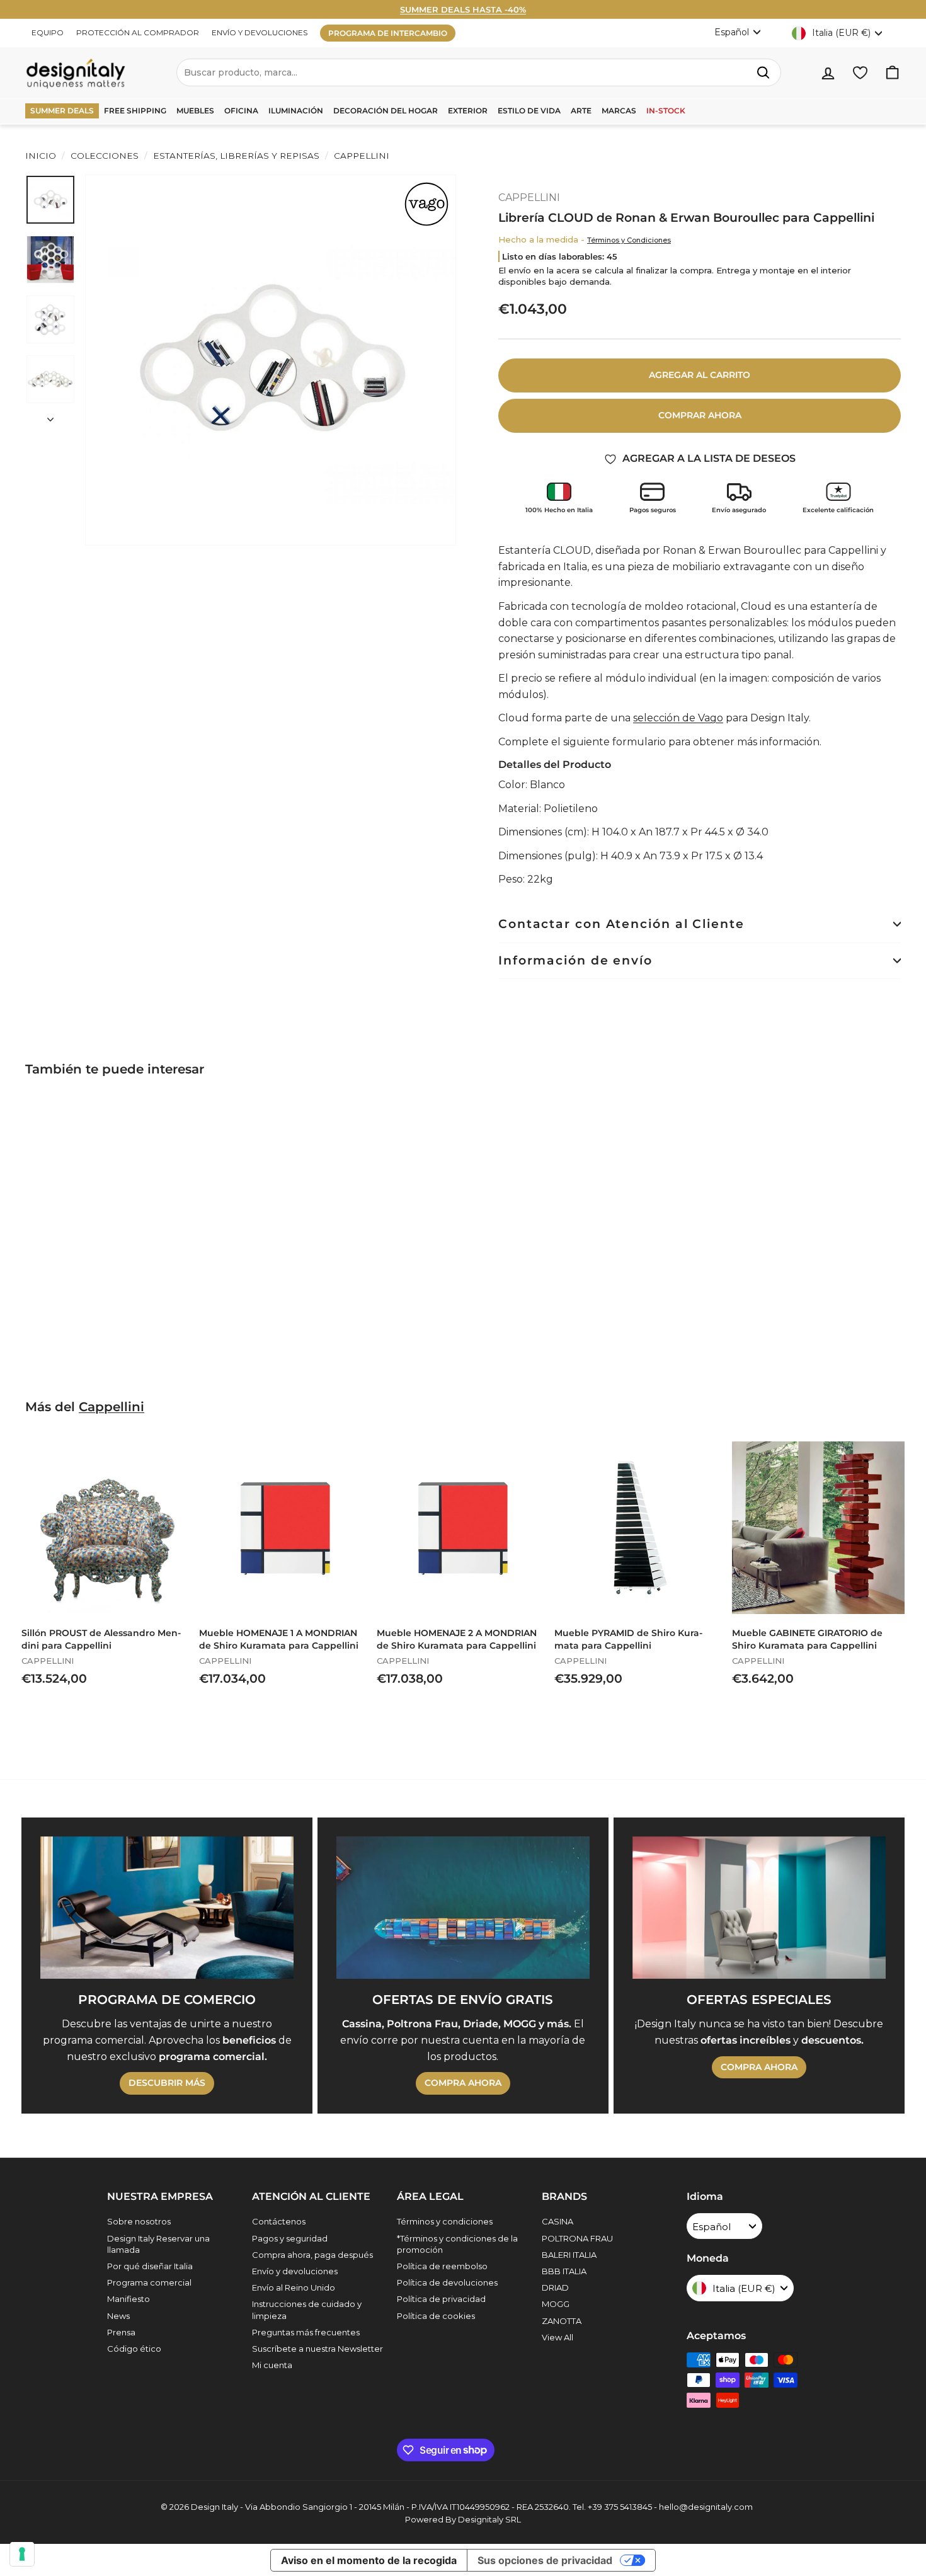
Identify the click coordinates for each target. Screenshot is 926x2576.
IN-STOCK (666, 111)
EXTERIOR (468, 111)
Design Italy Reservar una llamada (158, 2244)
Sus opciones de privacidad (545, 2560)
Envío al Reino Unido (294, 2287)
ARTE (581, 111)
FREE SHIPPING (135, 111)
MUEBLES (195, 111)
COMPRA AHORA (463, 2083)
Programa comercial (149, 2282)
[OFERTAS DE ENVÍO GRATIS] (463, 1908)
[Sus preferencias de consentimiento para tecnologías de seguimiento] (22, 2554)
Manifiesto (129, 2299)
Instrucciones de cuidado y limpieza (307, 2310)
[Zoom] (271, 360)
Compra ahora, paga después (312, 2255)
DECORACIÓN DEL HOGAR (386, 111)
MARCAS (619, 111)
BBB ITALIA (564, 2271)
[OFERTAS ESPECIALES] (759, 1908)
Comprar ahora (700, 415)
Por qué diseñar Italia (150, 2266)
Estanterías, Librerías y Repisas (236, 156)
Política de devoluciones (447, 2282)
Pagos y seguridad (290, 2238)
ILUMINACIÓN (296, 111)
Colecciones (105, 156)
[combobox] (479, 72)
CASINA (557, 2221)
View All (557, 2337)
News (118, 2316)
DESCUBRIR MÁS (167, 2083)
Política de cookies (436, 2316)
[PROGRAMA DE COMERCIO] (167, 1908)
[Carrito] (892, 73)
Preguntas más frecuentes (306, 2332)
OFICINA (241, 111)
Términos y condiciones (445, 2221)
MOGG (556, 2304)
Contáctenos (279, 2221)
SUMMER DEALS (62, 111)
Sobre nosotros (139, 2221)
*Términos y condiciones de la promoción (457, 2244)
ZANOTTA (562, 2321)
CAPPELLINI (360, 156)
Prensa (121, 2332)
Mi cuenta (272, 2365)
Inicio (41, 156)
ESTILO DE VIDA (529, 111)
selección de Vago (678, 718)
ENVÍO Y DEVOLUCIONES (260, 32)
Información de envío (575, 960)
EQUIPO (48, 32)
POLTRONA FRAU (577, 2238)
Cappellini (111, 1407)
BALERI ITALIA (569, 2255)
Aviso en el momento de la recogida (369, 2560)
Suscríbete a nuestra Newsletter (317, 2349)
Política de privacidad (441, 2299)
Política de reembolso (442, 2266)
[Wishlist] (860, 73)
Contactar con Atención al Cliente (621, 924)
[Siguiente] (50, 416)
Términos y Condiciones (629, 240)
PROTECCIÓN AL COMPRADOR (138, 32)
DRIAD (555, 2287)
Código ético (134, 2349)
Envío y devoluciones (295, 2271)
